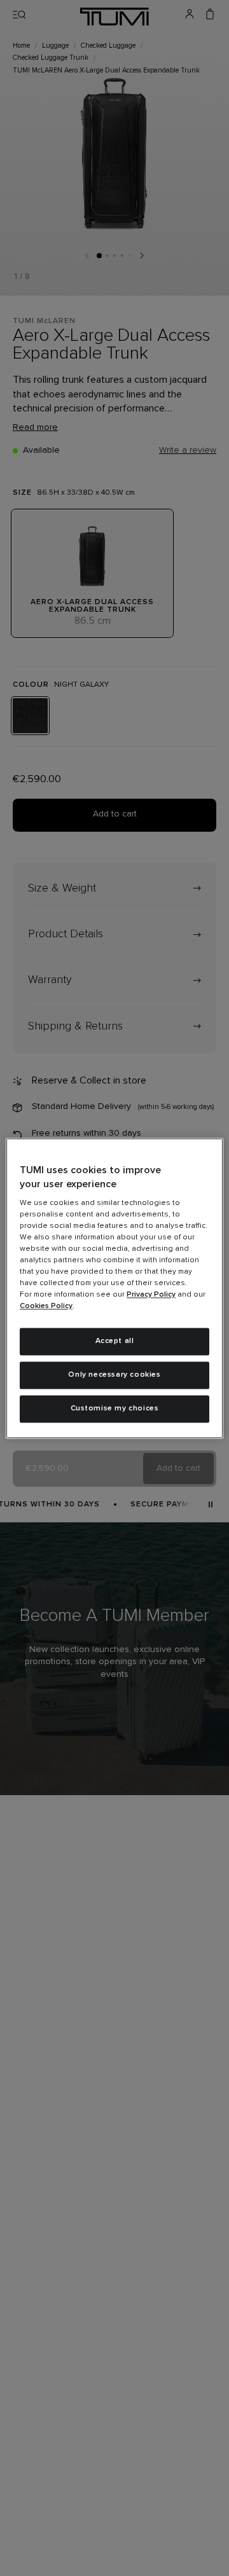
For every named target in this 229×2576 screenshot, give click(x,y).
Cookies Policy (46, 1307)
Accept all (115, 1342)
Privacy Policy (151, 1295)
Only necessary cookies (114, 1375)
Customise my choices (115, 1409)
